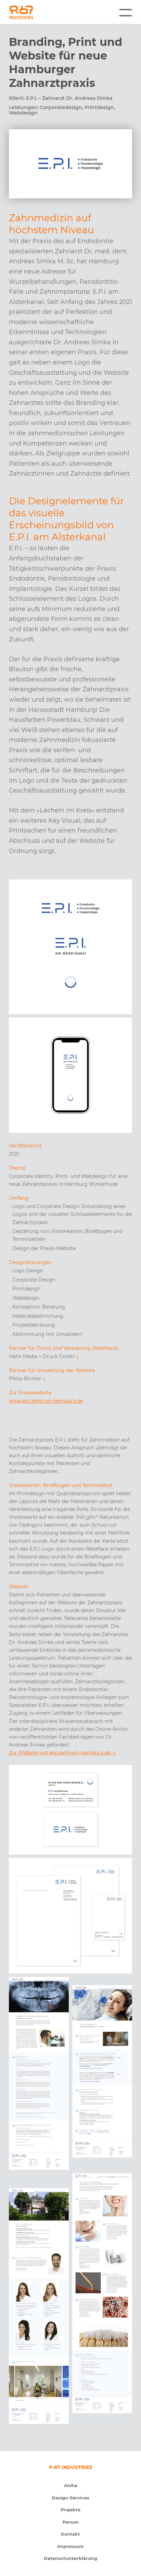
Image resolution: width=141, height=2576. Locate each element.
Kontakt (70, 2534)
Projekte (70, 2510)
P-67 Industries (42, 12)
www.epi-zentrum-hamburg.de (46, 1401)
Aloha (71, 2486)
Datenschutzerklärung (70, 2558)
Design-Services (70, 2498)
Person (71, 2522)
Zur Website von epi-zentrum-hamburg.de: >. (63, 1753)
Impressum (70, 2546)
